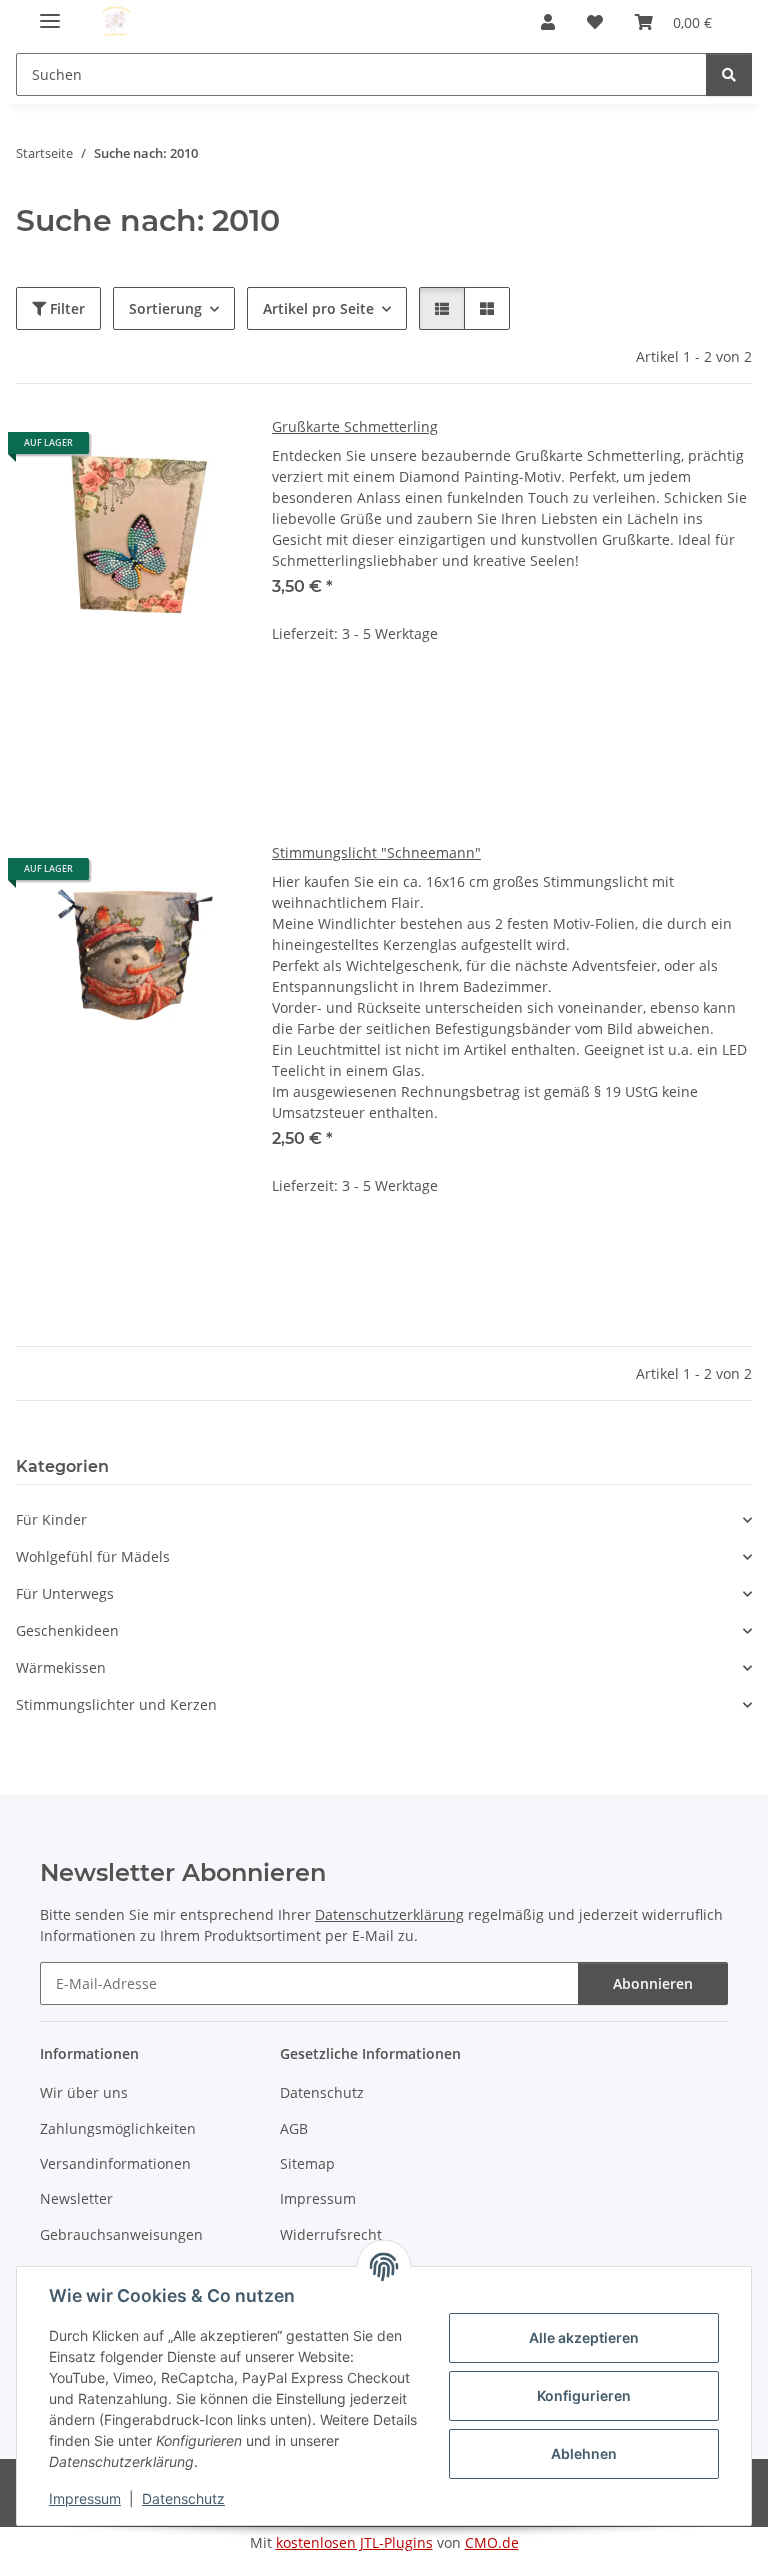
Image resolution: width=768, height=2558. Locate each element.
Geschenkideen (67, 1630)
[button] (548, 22)
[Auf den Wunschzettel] (206, 450)
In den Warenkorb (512, 756)
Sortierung (165, 308)
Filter (65, 308)
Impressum (85, 2498)
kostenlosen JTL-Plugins (354, 2542)
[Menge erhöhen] (736, 697)
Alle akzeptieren (584, 2337)
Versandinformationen (115, 2163)
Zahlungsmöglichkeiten (118, 2128)
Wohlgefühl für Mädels (93, 1556)
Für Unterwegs (65, 1593)
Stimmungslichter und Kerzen (116, 1704)
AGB (294, 2128)
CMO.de (492, 2542)
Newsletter (76, 2198)
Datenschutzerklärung (389, 1914)
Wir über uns (84, 2092)
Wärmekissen (61, 1667)
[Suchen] (729, 74)
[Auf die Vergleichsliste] (154, 450)
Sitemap (307, 2163)
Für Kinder (51, 1519)
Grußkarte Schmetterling (355, 426)
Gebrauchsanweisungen (121, 2234)
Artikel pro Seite (318, 308)
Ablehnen (584, 2453)
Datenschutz (183, 2498)
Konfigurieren (584, 2395)
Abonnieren (653, 1983)
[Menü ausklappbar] (50, 12)
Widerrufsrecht (331, 2234)
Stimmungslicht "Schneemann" (376, 852)
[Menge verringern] (288, 697)
